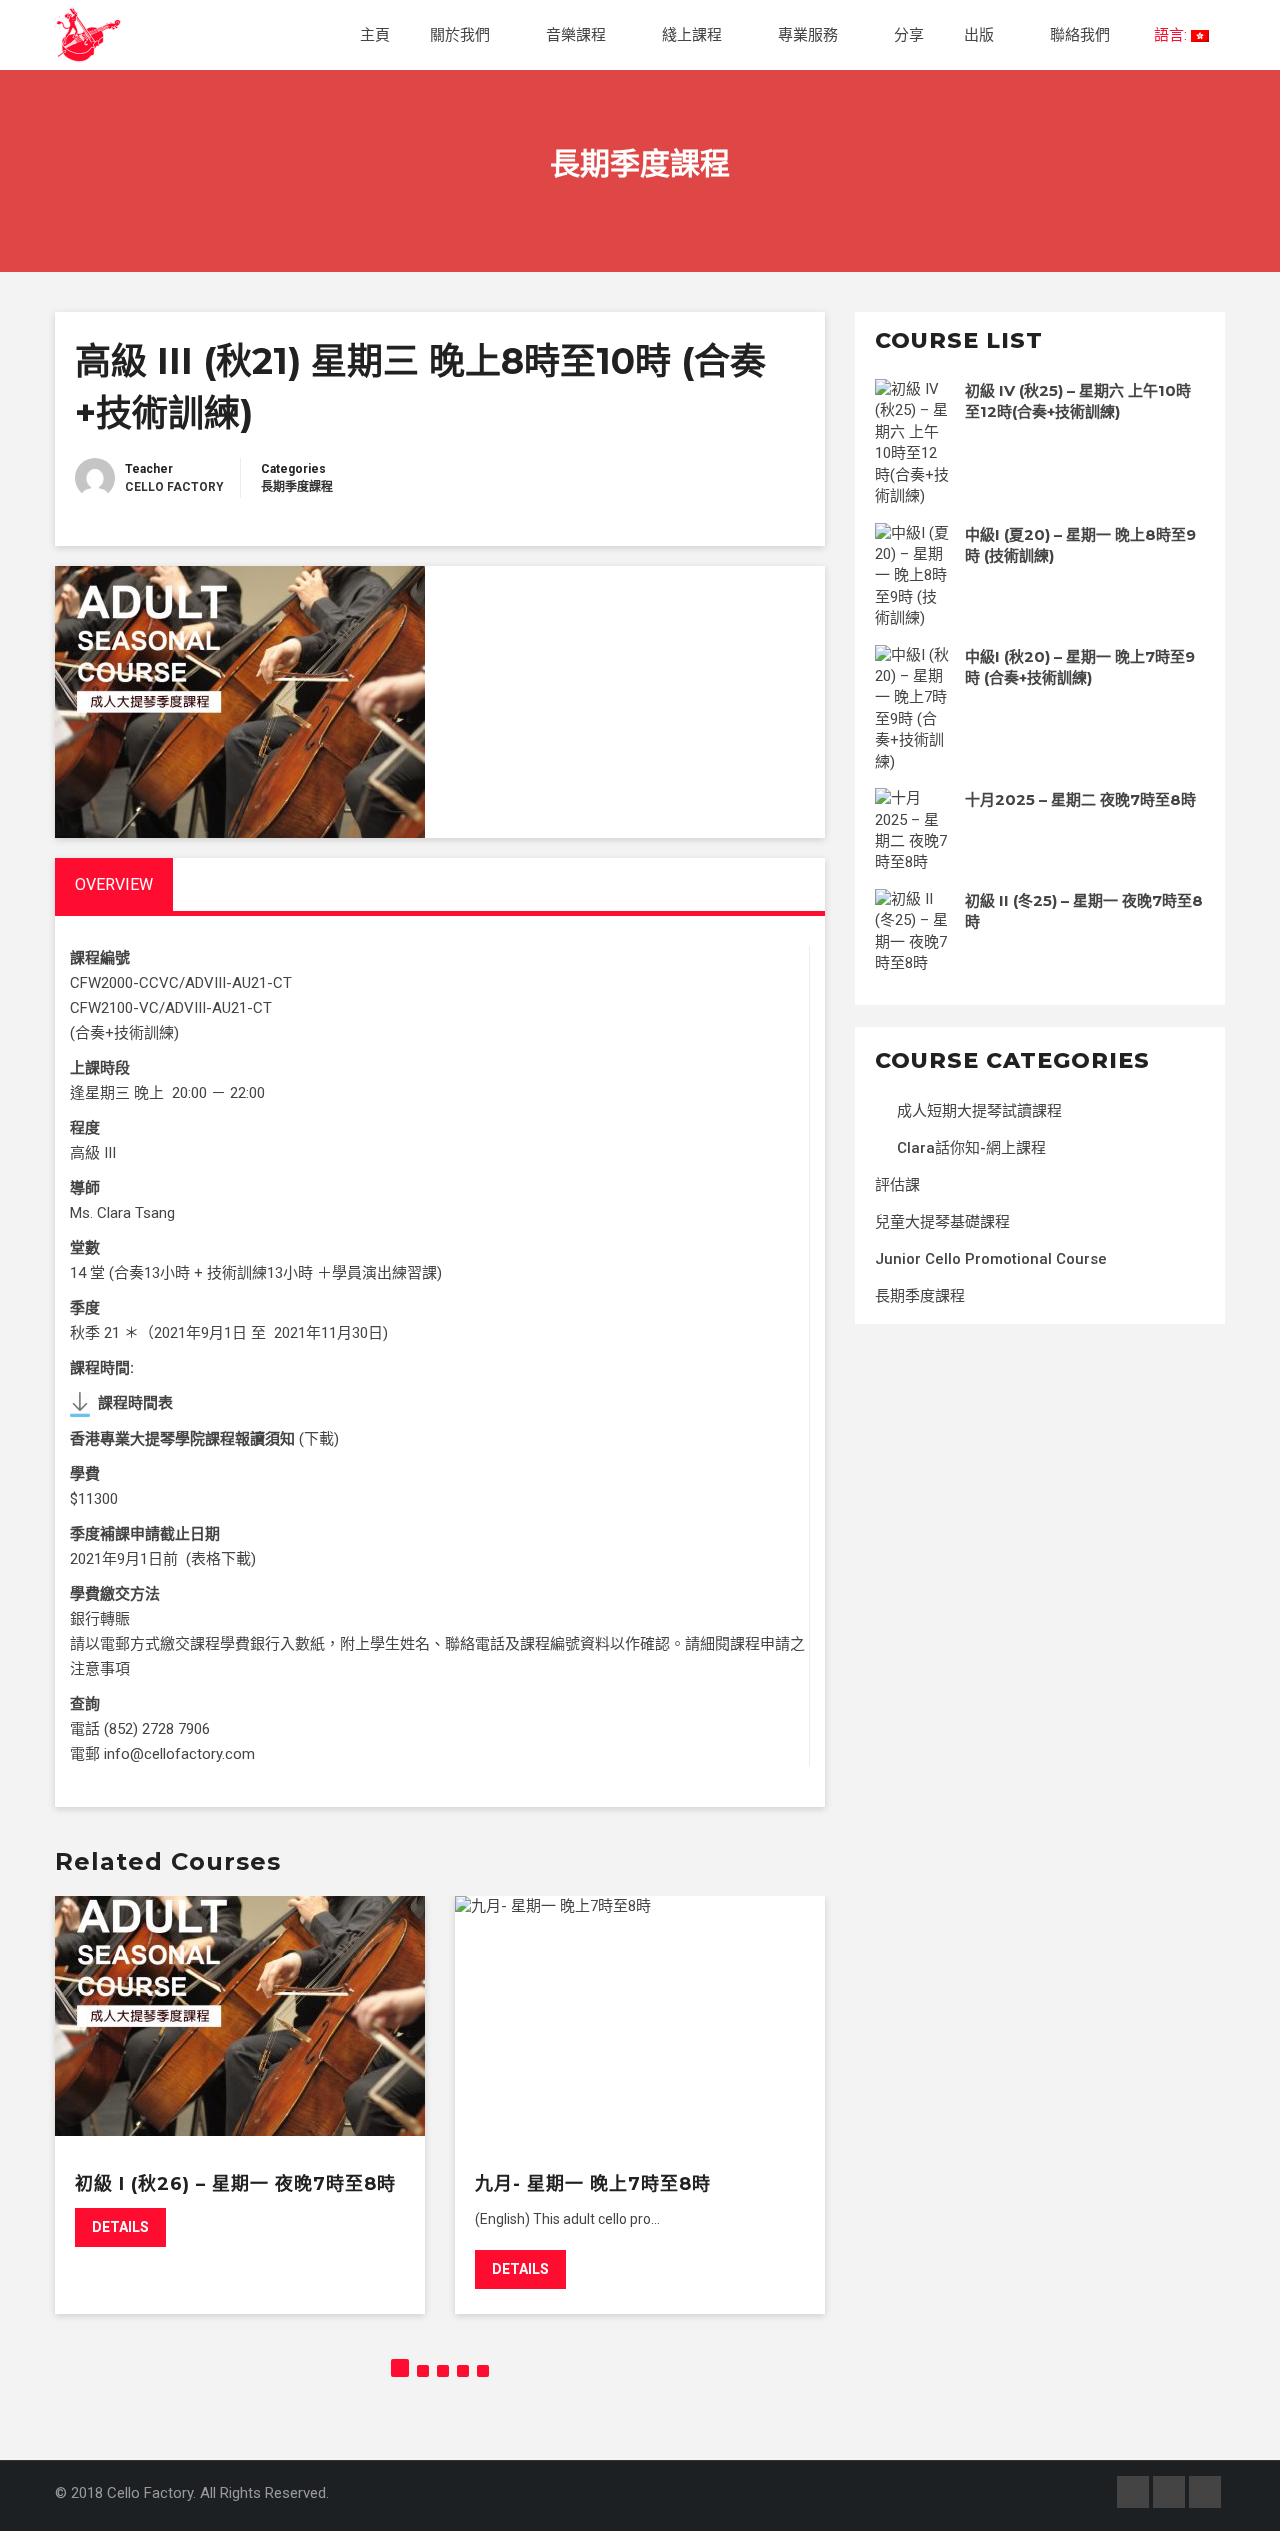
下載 (319, 1439)
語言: (1170, 35)
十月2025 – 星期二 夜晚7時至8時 (1080, 799)
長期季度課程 (297, 487)
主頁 (375, 35)
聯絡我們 (1080, 35)
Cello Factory (174, 487)
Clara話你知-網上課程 (971, 1148)
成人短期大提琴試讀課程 (979, 1111)
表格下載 (221, 1559)
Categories (293, 469)
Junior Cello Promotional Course (991, 1259)
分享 (909, 35)
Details (120, 2227)
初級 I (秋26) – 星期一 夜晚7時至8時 (235, 2184)
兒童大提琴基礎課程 (942, 1222)
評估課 (897, 1185)
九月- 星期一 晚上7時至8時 (593, 2184)
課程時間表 (135, 1403)
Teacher (149, 469)
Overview (114, 884)
